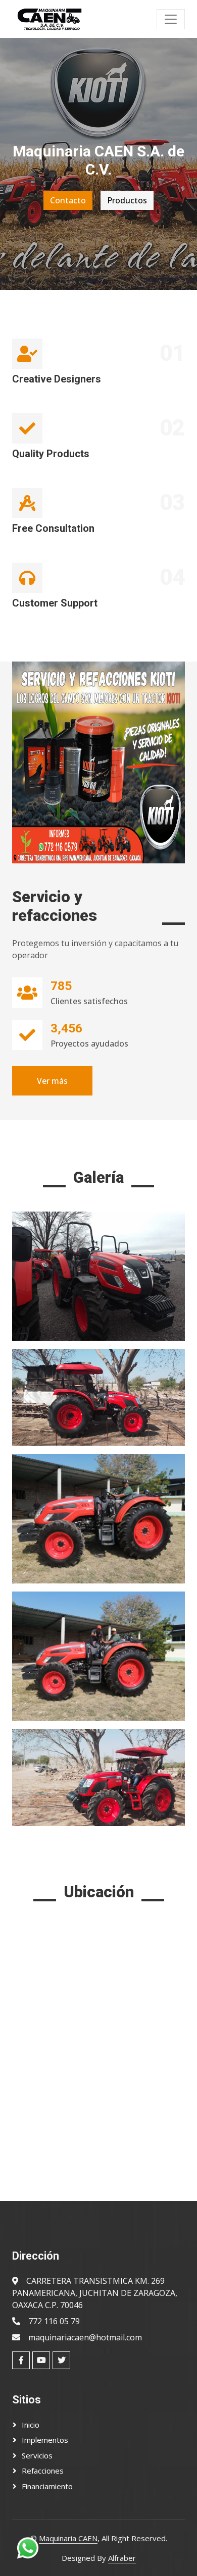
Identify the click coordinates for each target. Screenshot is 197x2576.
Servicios (37, 2455)
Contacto (68, 200)
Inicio (31, 2425)
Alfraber (122, 2558)
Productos (127, 200)
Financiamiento (47, 2486)
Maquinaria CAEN (68, 2538)
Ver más (52, 1081)
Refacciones (43, 2471)
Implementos (45, 2440)
